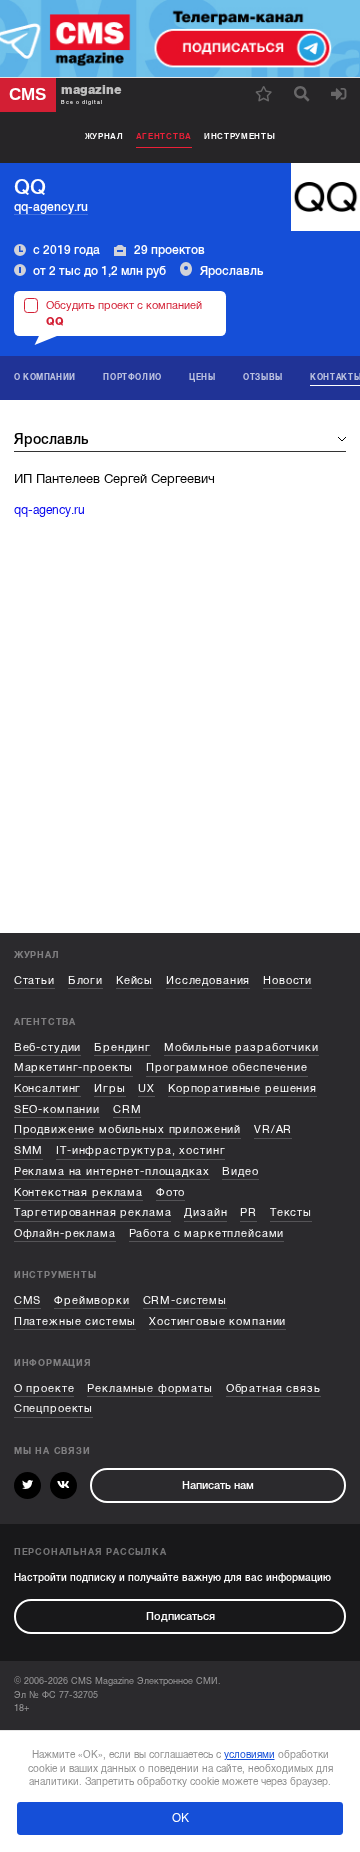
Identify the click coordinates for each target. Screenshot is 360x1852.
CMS (28, 1300)
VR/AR (273, 1129)
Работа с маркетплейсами (207, 1233)
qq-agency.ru (51, 207)
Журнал (104, 136)
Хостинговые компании (217, 1321)
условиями (249, 1754)
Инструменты (240, 136)
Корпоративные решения (242, 1088)
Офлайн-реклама (65, 1233)
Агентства (164, 136)
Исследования (208, 980)
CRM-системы (185, 1300)
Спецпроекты (53, 1408)
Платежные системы (75, 1321)
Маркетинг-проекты (74, 1067)
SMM (29, 1150)
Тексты (291, 1212)
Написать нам (218, 1485)
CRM (127, 1109)
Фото (170, 1192)
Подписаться (180, 1616)
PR (248, 1212)
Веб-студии (48, 1047)
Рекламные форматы (150, 1388)
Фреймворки (92, 1300)
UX (146, 1088)
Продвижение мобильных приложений (127, 1129)
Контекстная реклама (78, 1192)
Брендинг (122, 1047)
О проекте (44, 1388)
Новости (287, 980)
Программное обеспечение (227, 1067)
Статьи (34, 980)
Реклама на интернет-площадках (112, 1171)
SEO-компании (57, 1109)
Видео (240, 1171)
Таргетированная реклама (93, 1212)
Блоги (85, 980)
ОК (180, 1818)
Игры (109, 1088)
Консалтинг (48, 1088)
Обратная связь (273, 1388)
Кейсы (134, 980)
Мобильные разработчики (241, 1047)
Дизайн (205, 1212)
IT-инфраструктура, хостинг (140, 1150)
